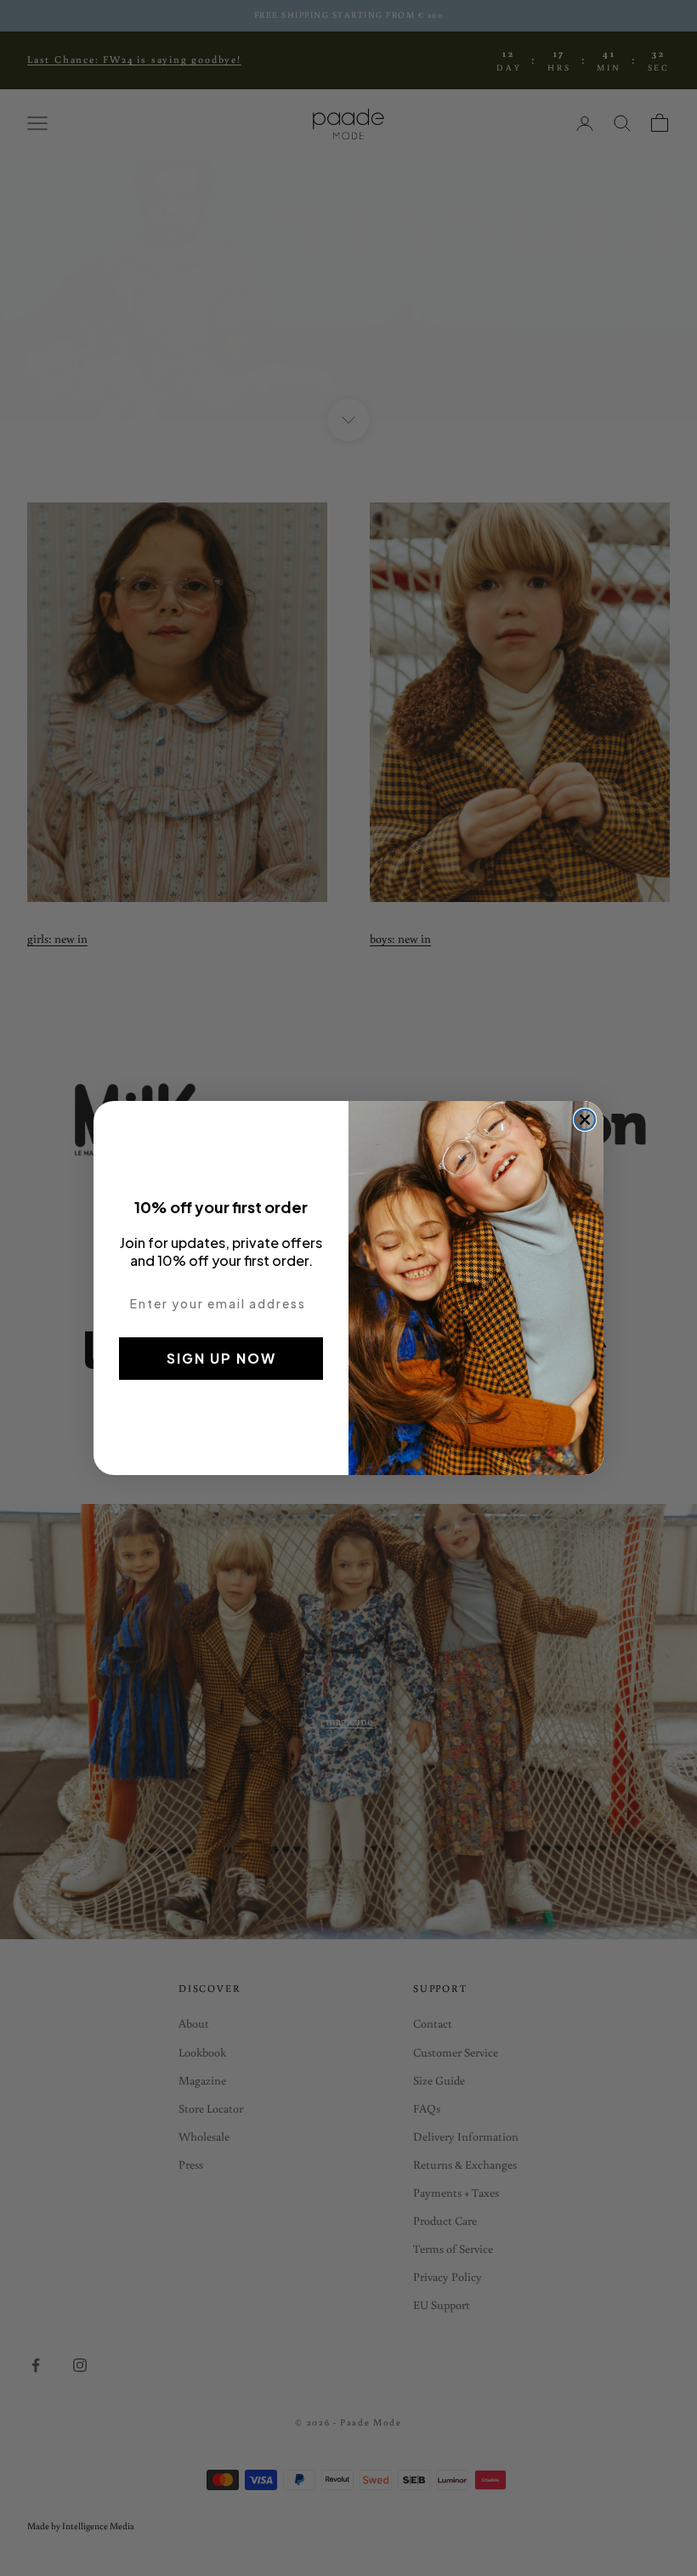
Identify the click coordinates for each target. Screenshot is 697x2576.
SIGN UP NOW (221, 1358)
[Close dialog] (585, 1120)
